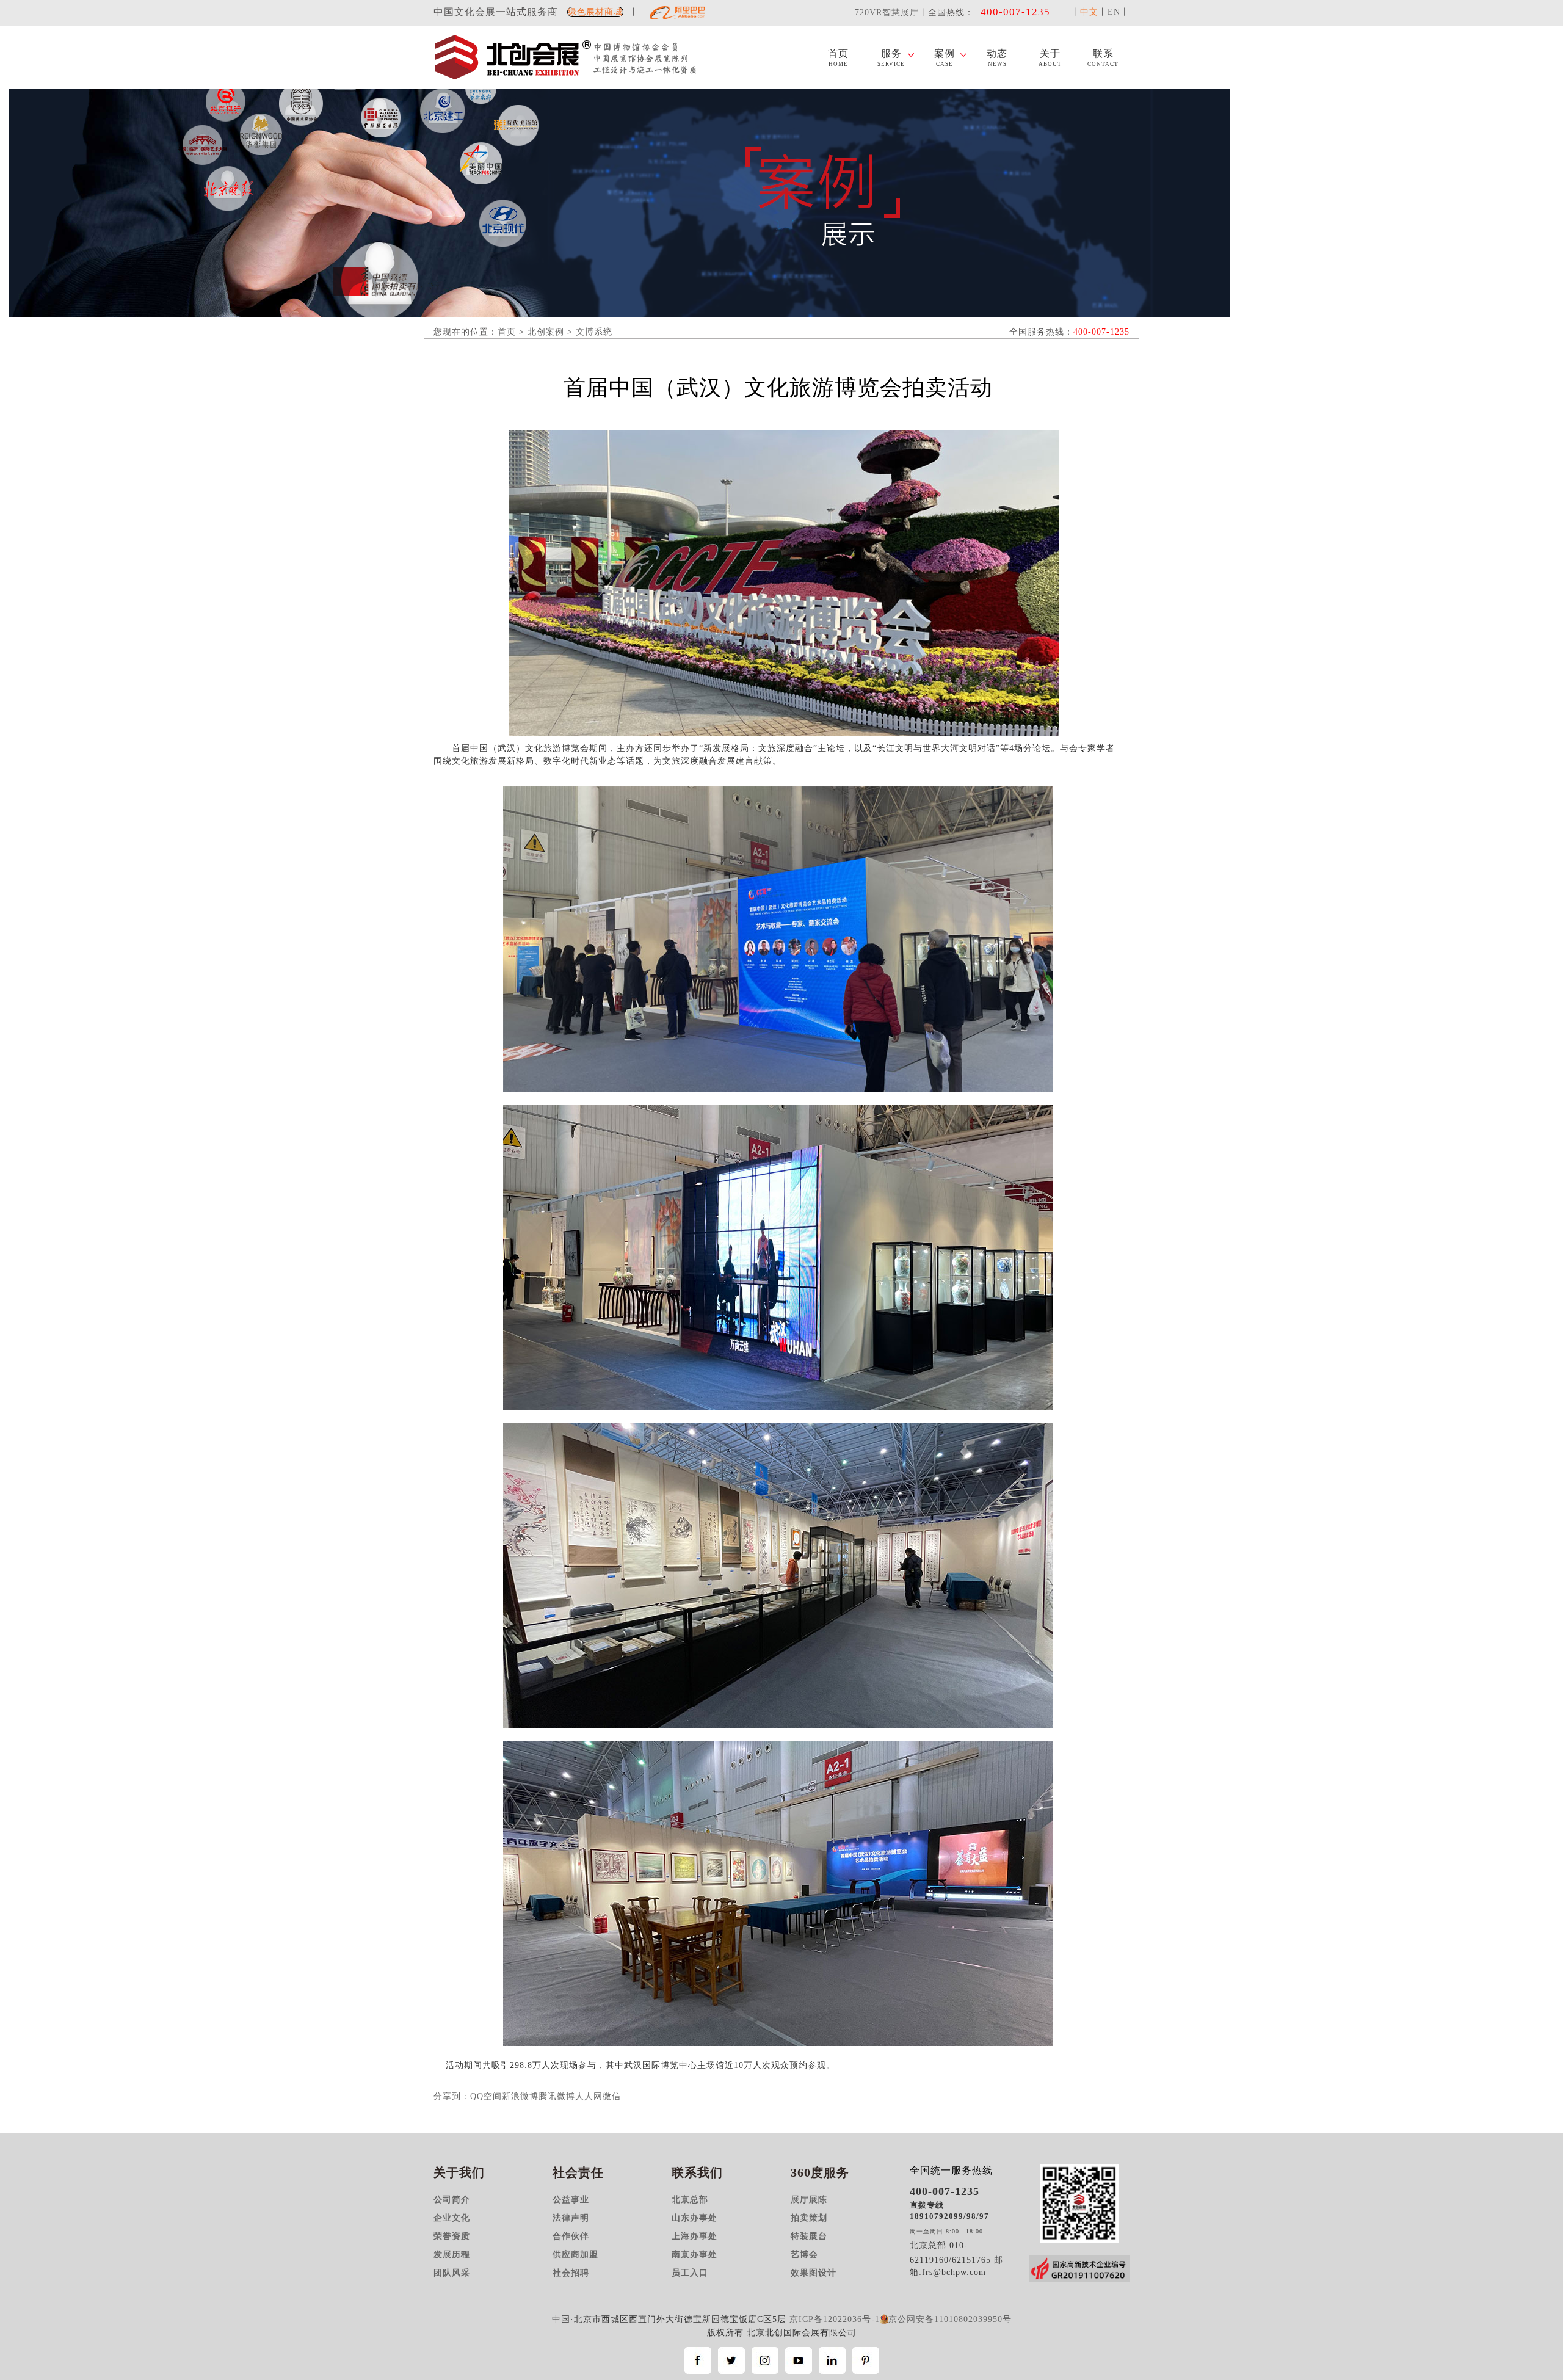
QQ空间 (486, 2096)
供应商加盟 (575, 2255)
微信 (612, 2096)
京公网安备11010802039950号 (950, 2319)
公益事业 (571, 2200)
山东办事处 (694, 2218)
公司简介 (452, 2200)
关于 (1050, 58)
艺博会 (804, 2255)
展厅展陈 (809, 2200)
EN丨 (1119, 12)
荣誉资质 (452, 2236)
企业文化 (452, 2218)
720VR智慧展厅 (887, 13)
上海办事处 (694, 2236)
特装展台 (809, 2236)
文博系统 (594, 332)
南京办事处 (694, 2255)
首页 (838, 58)
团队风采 (452, 2273)
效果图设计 (814, 2273)
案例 (945, 58)
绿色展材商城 (595, 12)
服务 (891, 58)
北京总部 (690, 2200)
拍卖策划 (809, 2218)
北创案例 (546, 332)
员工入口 (690, 2273)
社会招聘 (571, 2273)
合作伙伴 (571, 2236)
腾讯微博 (557, 2096)
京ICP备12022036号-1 (835, 2319)
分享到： (452, 2096)
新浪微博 (520, 2096)
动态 (997, 58)
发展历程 (452, 2255)
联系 (1103, 58)
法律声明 (571, 2218)
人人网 (589, 2096)
